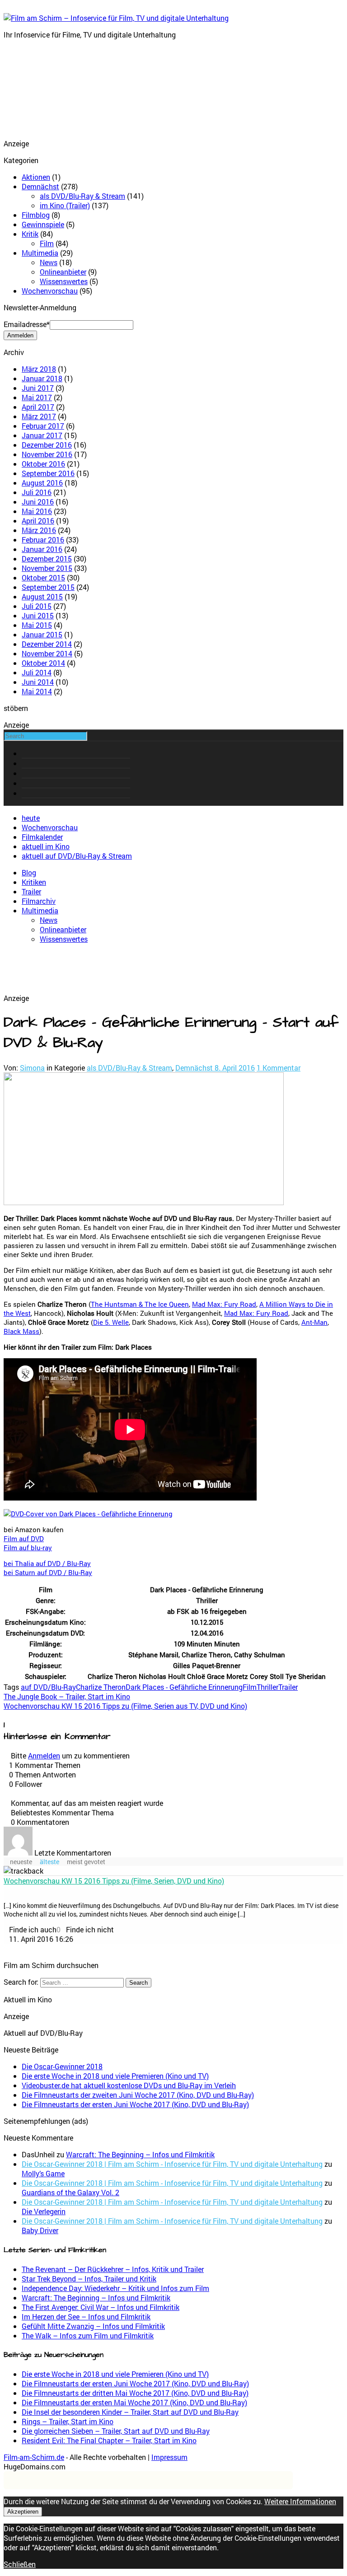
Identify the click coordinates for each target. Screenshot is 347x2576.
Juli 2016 (37, 492)
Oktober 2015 (43, 577)
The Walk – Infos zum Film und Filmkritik (88, 2335)
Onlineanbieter (63, 272)
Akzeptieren (23, 2512)
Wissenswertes (64, 281)
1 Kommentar (279, 1068)
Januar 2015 (42, 634)
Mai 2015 (37, 625)
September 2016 (48, 473)
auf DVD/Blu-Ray (48, 1687)
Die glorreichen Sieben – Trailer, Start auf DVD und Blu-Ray (116, 2431)
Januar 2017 (42, 435)
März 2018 (39, 369)
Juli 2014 (37, 672)
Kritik (30, 234)
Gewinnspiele (43, 224)
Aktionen (36, 177)
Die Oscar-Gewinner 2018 (62, 2066)
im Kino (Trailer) (65, 205)
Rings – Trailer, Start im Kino (68, 2421)
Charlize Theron (101, 1687)
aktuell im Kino (46, 846)
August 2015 (42, 596)
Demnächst (40, 186)
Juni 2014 (38, 682)
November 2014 (47, 653)
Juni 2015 (38, 615)
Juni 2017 (38, 388)
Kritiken (34, 882)
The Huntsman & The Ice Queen (140, 1304)
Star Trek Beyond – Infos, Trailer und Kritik (89, 2279)
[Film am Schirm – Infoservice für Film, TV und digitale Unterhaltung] (116, 18)
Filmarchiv (39, 901)
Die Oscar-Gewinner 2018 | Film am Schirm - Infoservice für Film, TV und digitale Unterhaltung (172, 2164)
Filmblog (36, 215)
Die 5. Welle (111, 1322)
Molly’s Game (43, 2173)
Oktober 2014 (43, 663)
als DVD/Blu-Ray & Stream (82, 196)
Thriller (267, 1687)
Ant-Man (314, 1322)
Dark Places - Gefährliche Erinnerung (184, 1687)
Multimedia (40, 253)
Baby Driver (40, 2230)
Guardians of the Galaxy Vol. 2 (70, 2192)
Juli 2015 (37, 606)
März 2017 (39, 416)
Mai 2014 (37, 691)
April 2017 (38, 407)
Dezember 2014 (47, 644)
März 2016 (39, 530)
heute (31, 818)
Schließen (20, 2564)
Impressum (169, 2457)
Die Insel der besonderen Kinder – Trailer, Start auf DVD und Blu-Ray (130, 2412)
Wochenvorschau (50, 291)
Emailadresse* (27, 324)
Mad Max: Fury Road (224, 1304)
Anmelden (44, 1756)
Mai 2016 (37, 511)
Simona (32, 1068)
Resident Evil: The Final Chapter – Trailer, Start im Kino (109, 2440)
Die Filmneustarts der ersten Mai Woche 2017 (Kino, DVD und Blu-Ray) (134, 2402)
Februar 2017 (43, 426)
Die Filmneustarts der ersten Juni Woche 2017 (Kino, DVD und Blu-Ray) (135, 2104)
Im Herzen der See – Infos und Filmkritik (86, 2317)
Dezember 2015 (47, 559)
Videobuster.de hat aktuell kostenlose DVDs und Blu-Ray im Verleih (129, 2085)
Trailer (31, 891)
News (49, 262)
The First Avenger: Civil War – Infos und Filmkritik (101, 2307)
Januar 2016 (42, 549)
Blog (29, 872)
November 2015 (47, 568)
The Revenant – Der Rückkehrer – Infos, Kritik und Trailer (113, 2269)
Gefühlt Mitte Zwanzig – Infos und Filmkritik (93, 2326)
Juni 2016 (38, 502)
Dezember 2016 (47, 445)
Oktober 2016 (43, 464)
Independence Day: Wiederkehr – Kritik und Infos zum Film (115, 2288)
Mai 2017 (37, 397)
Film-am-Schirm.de (34, 2457)
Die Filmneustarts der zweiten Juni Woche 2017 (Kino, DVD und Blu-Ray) (138, 2095)
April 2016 (38, 521)
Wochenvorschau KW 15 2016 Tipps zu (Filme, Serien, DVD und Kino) (114, 1881)
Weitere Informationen (300, 2501)
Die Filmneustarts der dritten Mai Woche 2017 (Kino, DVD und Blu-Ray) (135, 2393)
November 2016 (47, 454)
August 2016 (42, 483)
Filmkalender (42, 837)
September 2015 (48, 587)
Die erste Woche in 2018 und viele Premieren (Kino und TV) (115, 2076)
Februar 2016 (43, 540)
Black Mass (21, 1331)
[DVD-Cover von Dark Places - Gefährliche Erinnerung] (88, 1514)
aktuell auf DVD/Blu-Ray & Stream (77, 856)
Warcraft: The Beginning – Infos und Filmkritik (140, 2154)
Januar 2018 (42, 378)
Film (47, 243)
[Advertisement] (49, 92)
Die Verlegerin (44, 2211)
